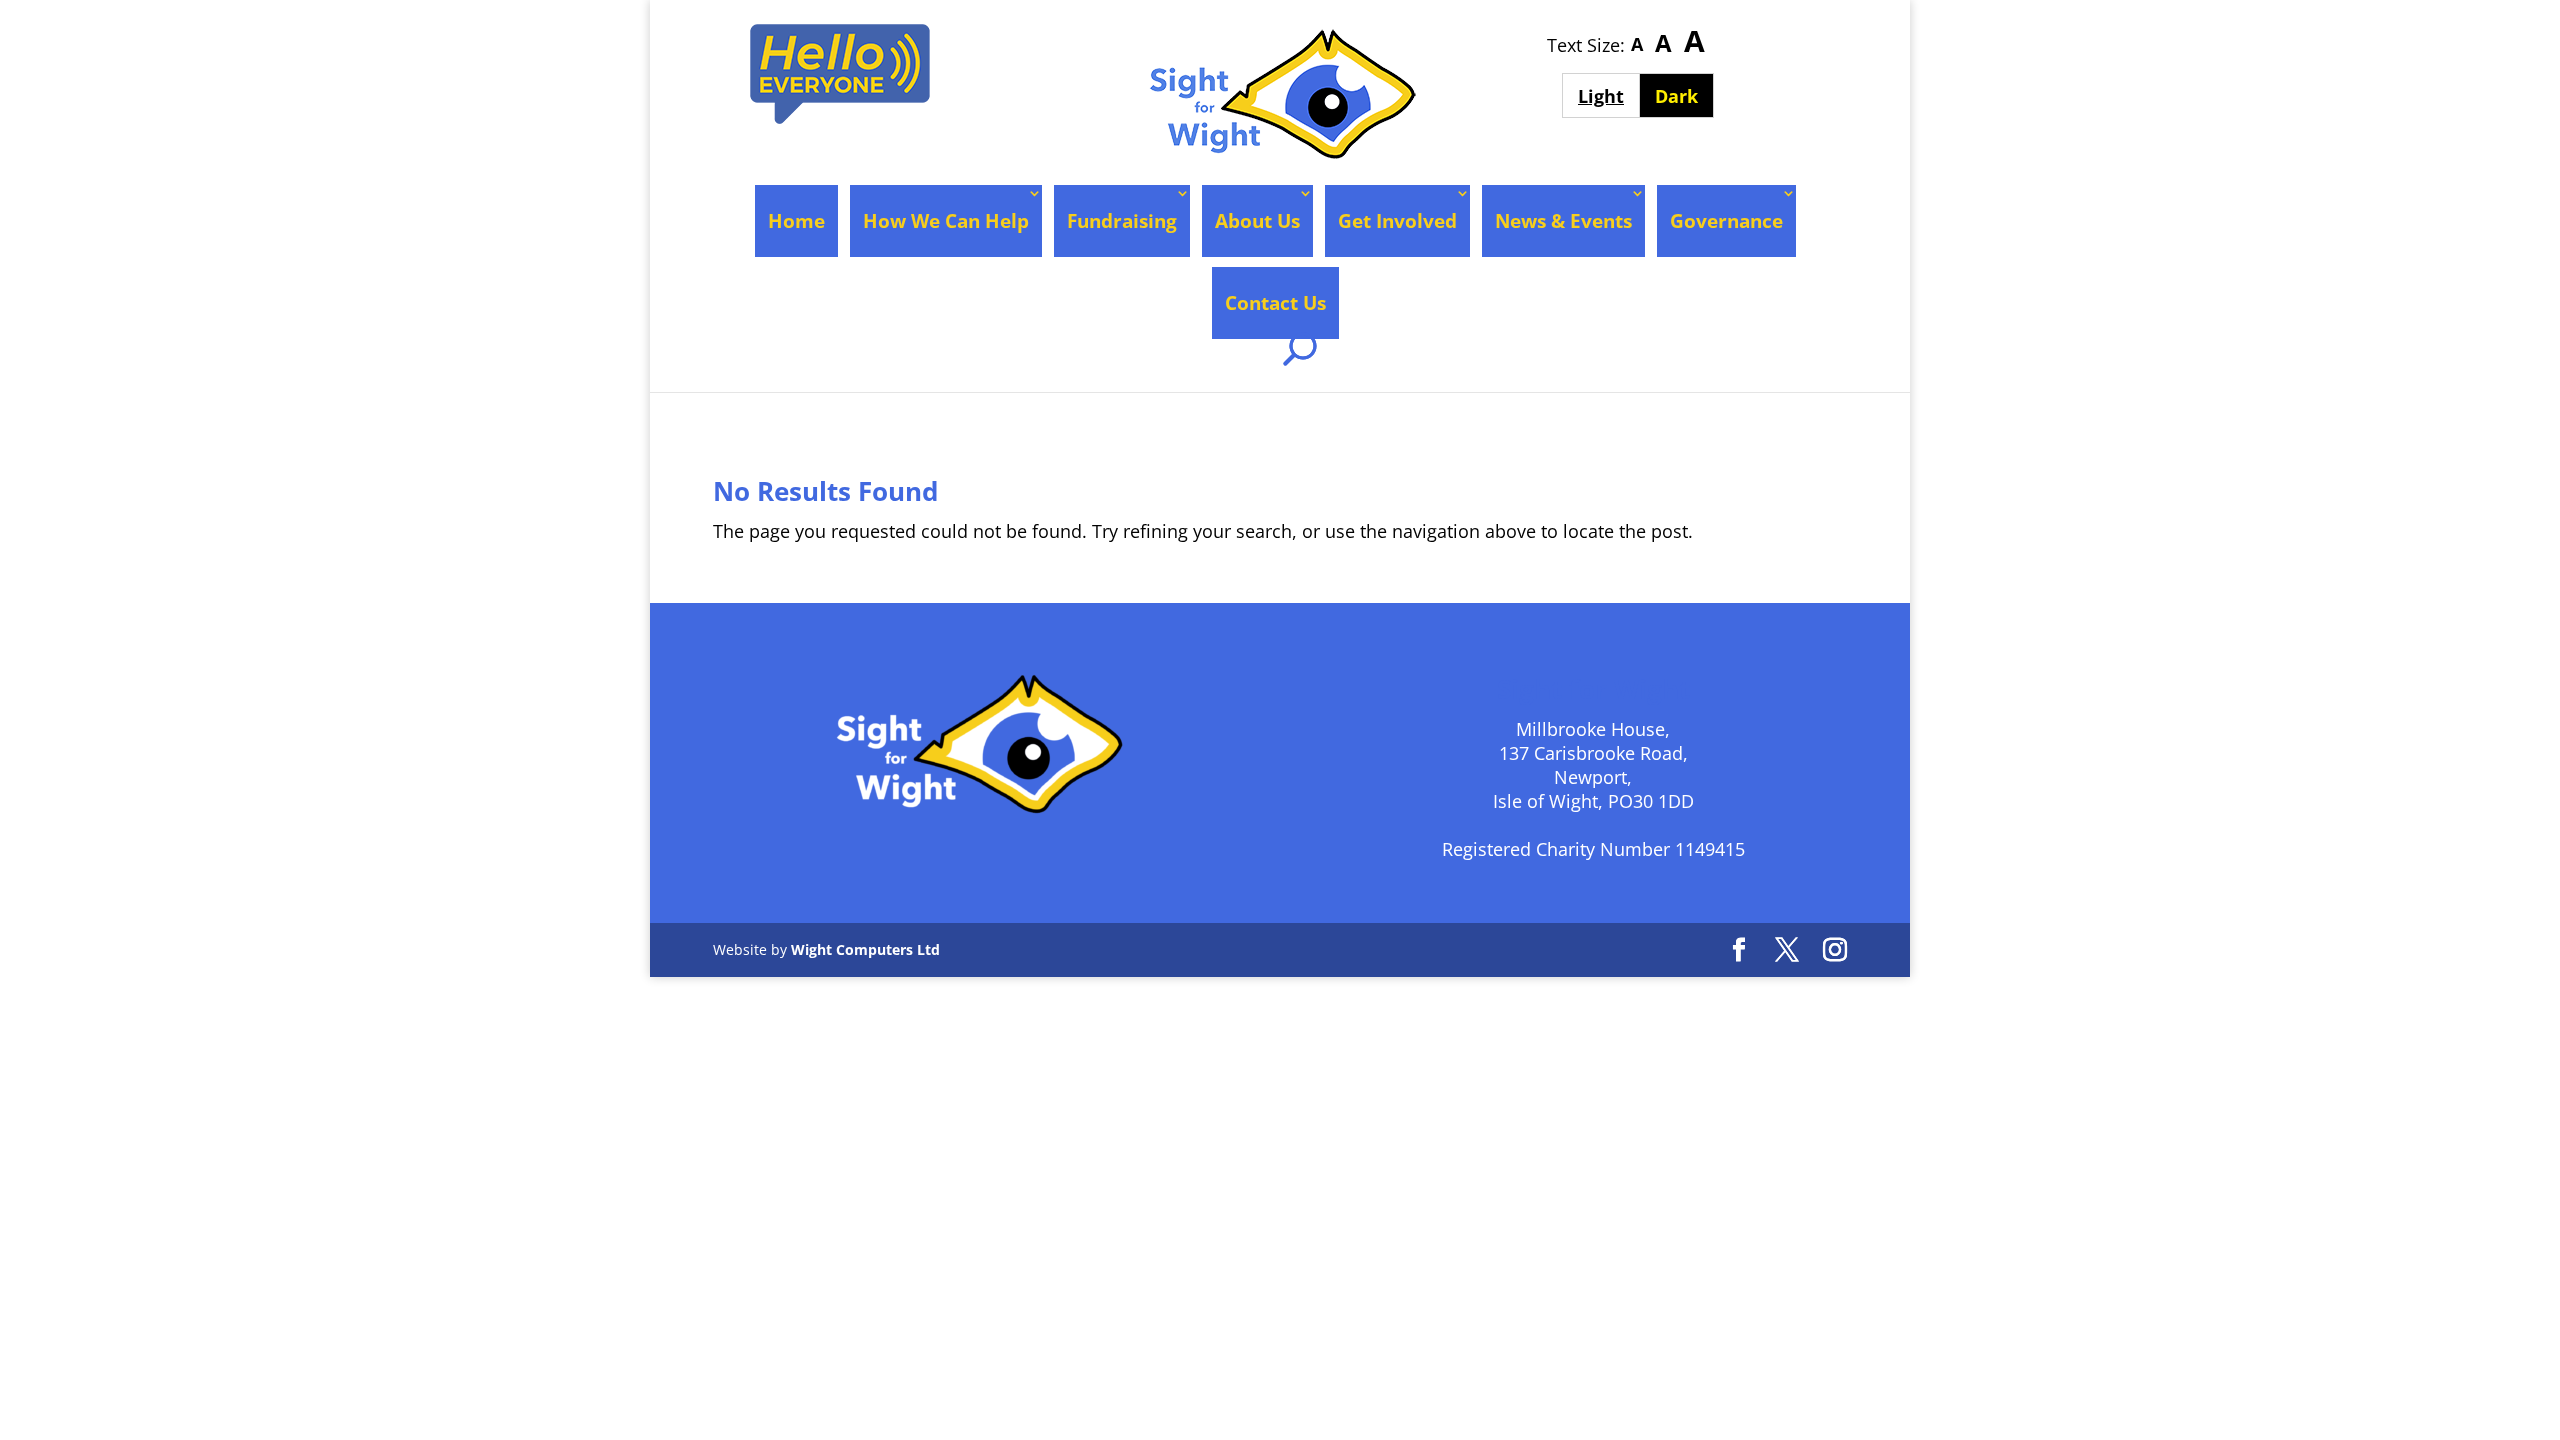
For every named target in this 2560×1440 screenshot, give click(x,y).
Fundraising (1122, 221)
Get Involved (1397, 221)
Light (1608, 95)
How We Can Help (946, 221)
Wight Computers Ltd (865, 949)
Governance (1726, 221)
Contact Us (1275, 303)
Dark (1684, 95)
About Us (1257, 221)
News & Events (1563, 221)
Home (796, 221)
